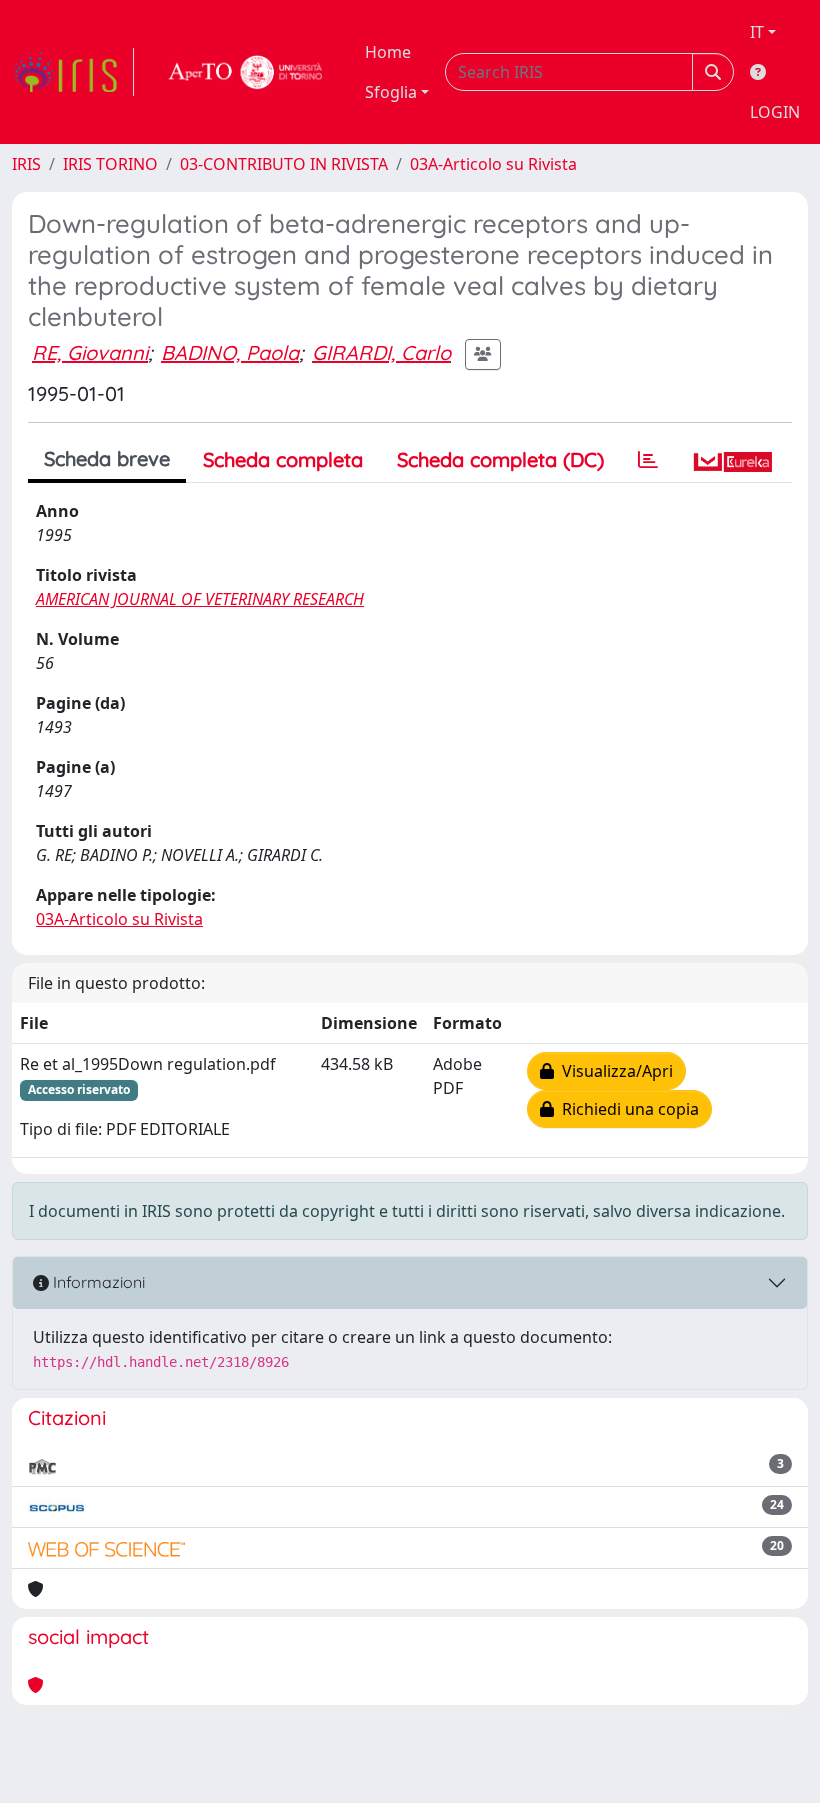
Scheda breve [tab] (107, 458)
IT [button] (757, 32)
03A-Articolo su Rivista (493, 164)
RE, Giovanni (90, 352)
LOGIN (775, 112)
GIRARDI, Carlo (381, 352)
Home (388, 52)
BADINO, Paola (230, 352)
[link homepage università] (246, 72)
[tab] (648, 460)
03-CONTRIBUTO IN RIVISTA (284, 164)
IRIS (26, 164)
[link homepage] (73, 72)
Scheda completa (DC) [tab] (500, 459)
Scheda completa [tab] (283, 459)
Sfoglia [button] (391, 92)
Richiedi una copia (626, 1109)
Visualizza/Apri (613, 1071)
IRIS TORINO (110, 164)
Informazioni (97, 1282)
